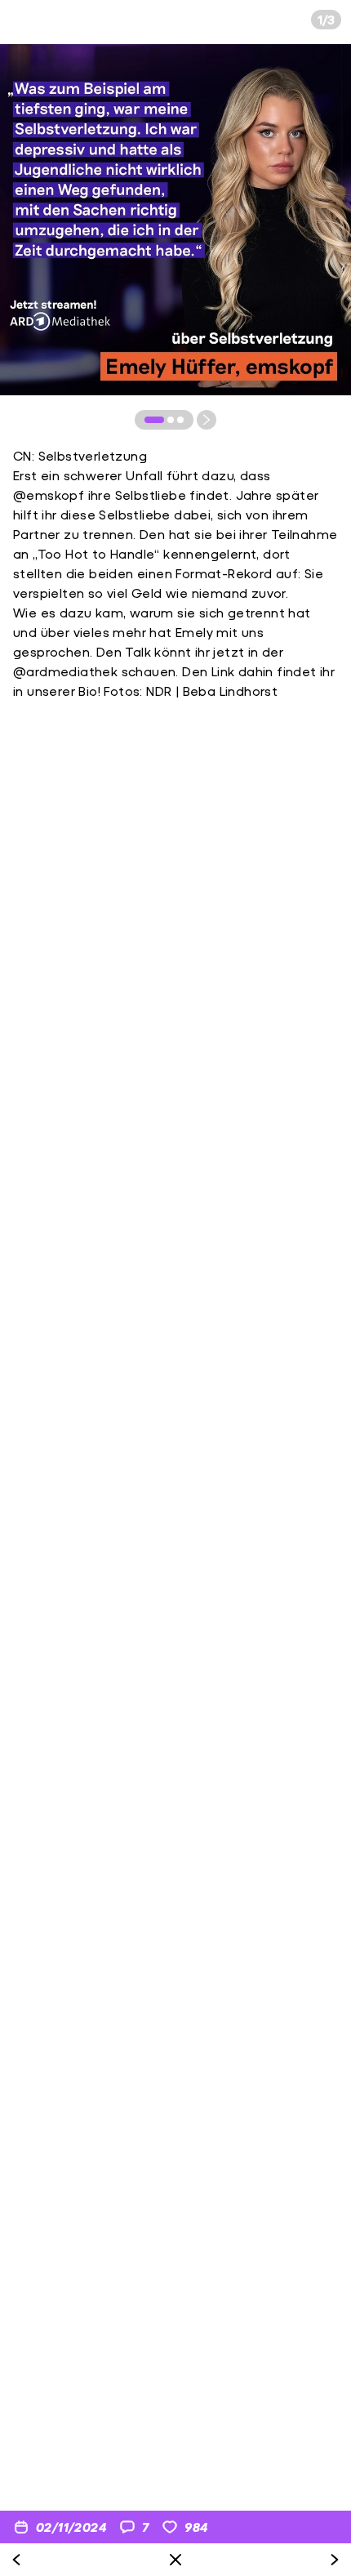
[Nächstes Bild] (207, 420)
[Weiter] (335, 2560)
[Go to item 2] (171, 420)
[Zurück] (16, 2560)
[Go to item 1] (154, 420)
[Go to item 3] (180, 420)
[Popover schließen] (175, 2560)
